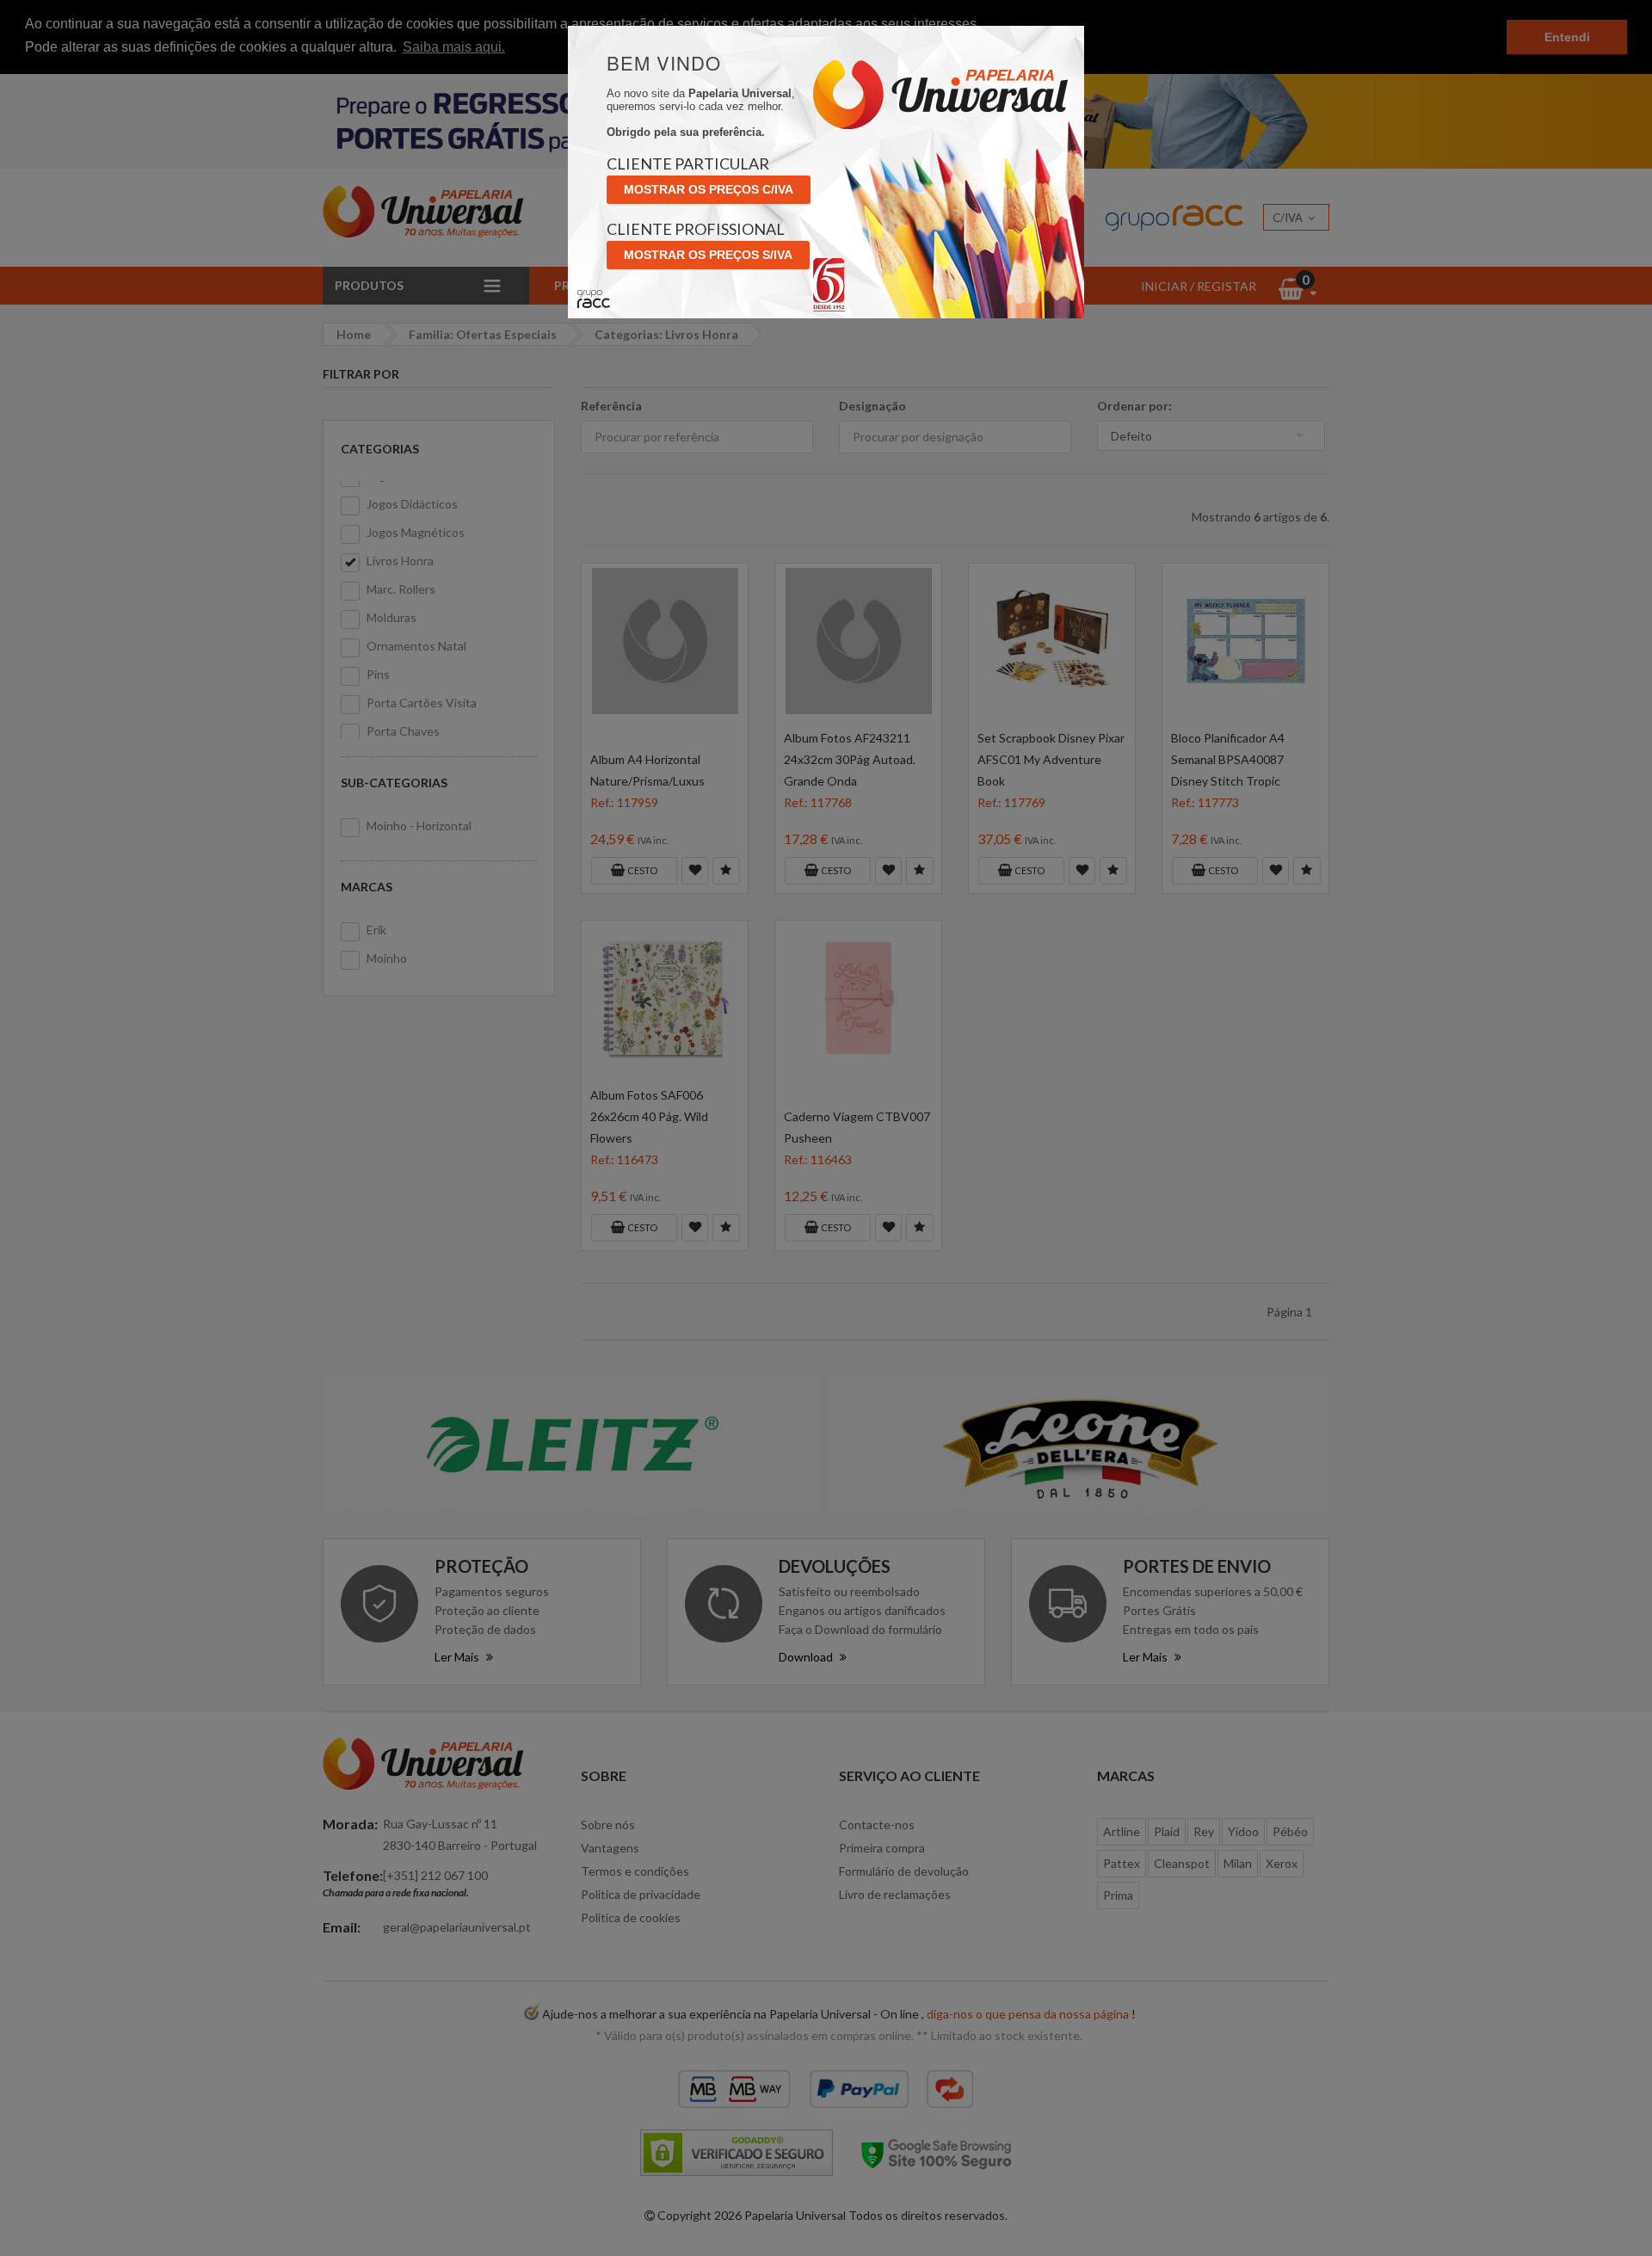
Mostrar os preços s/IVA (708, 255)
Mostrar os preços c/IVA (709, 189)
